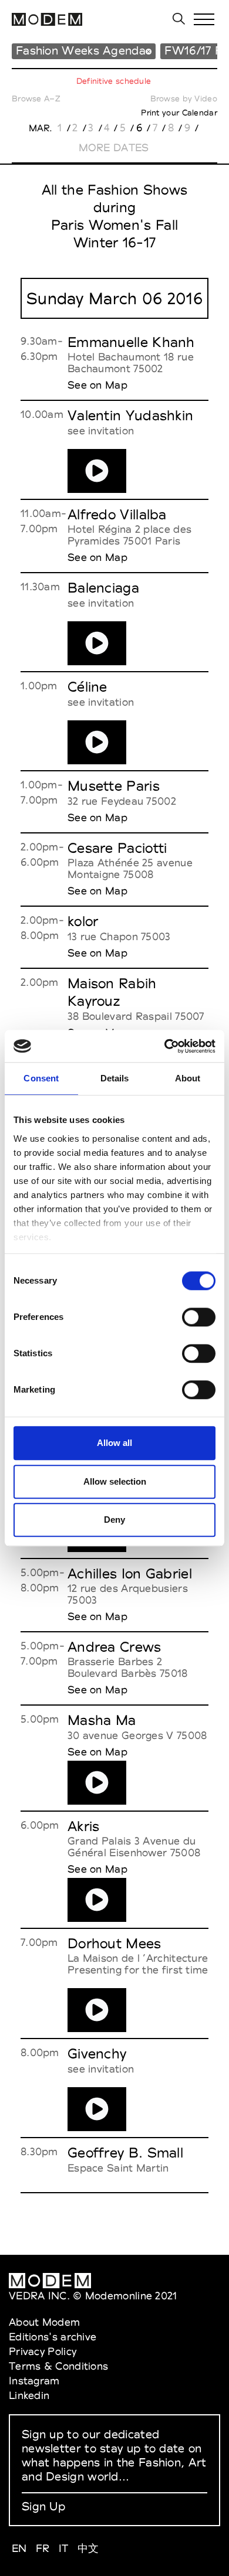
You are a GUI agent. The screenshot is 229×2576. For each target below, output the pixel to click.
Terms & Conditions (58, 2366)
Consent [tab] (41, 1078)
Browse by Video (184, 98)
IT (64, 2548)
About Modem (44, 2322)
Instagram (34, 2381)
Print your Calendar (179, 113)
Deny (114, 1520)
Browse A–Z (36, 98)
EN (19, 2548)
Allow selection (115, 1481)
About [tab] (188, 1078)
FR (43, 2548)
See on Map (97, 385)
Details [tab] (115, 1078)
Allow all (114, 1443)
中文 (88, 2548)
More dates (114, 147)
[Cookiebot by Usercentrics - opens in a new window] (165, 1046)
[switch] (199, 1317)
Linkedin (29, 2395)
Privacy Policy (43, 2351)
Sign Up (43, 2506)
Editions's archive (53, 2337)
